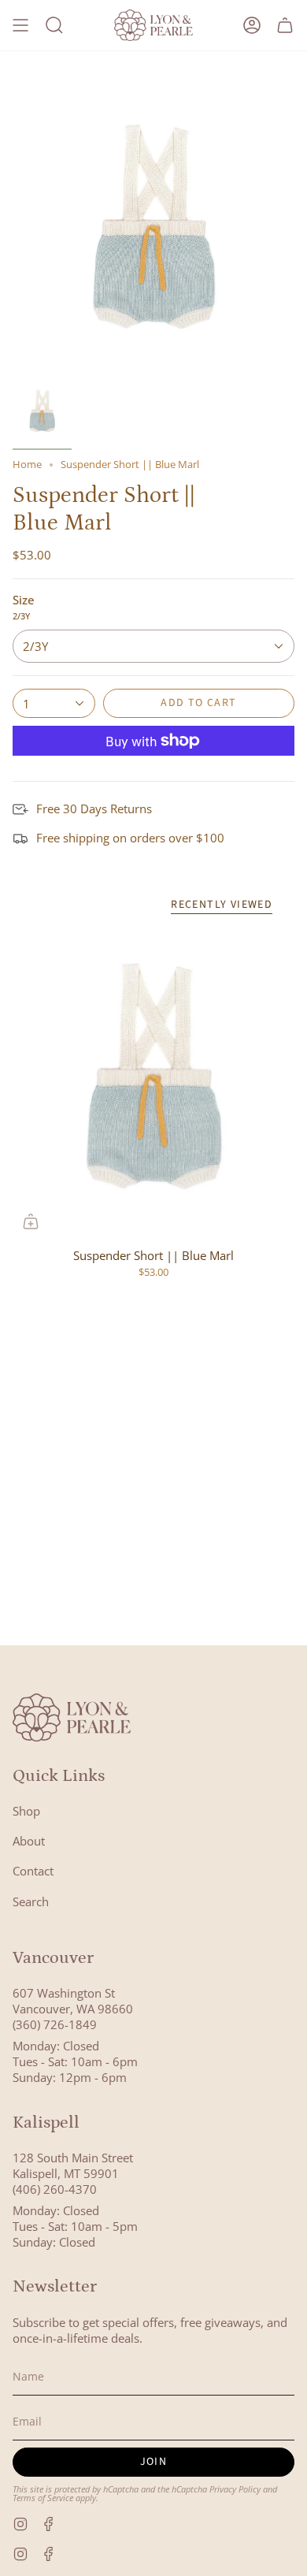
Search (31, 1901)
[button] (54, 25)
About (29, 1841)
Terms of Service (43, 2498)
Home (27, 465)
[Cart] (285, 25)
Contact (33, 1871)
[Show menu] (20, 25)
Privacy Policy (235, 2489)
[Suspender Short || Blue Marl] (153, 1084)
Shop (26, 1811)
